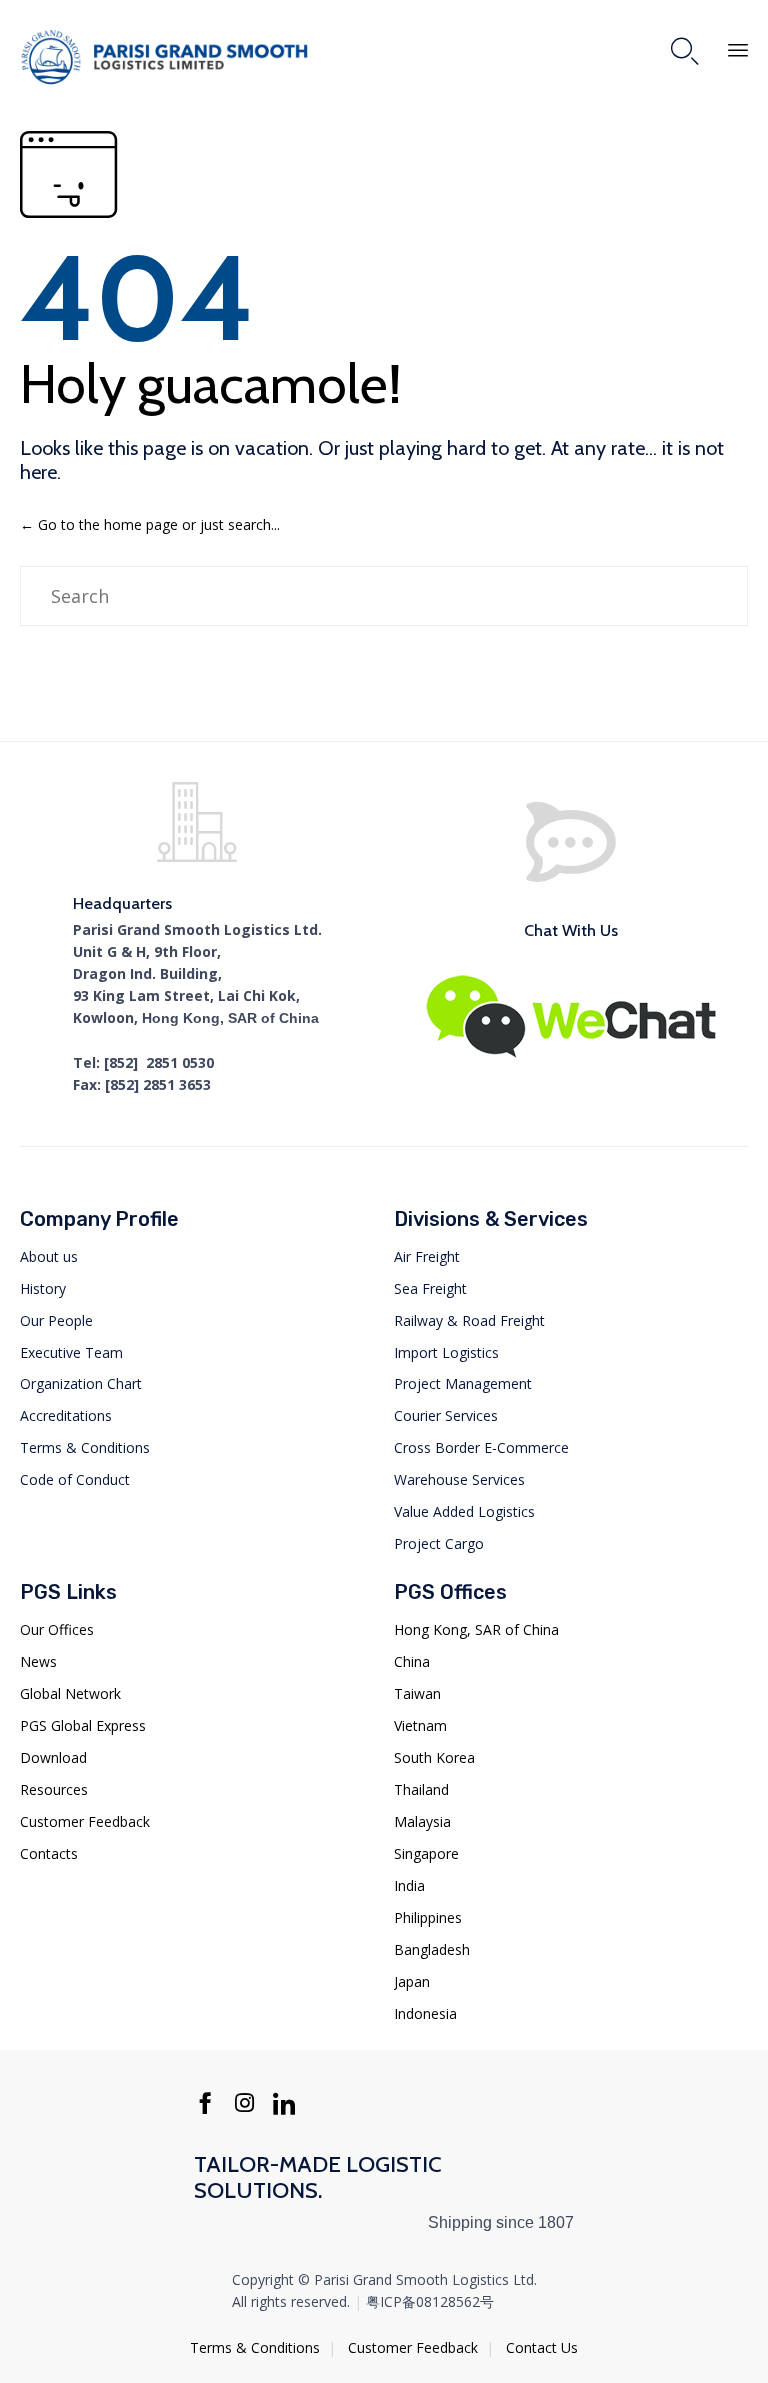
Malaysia (422, 1821)
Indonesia (425, 2013)
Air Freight (427, 1256)
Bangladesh (432, 1949)
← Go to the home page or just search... (150, 524)
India (409, 1885)
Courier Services (446, 1415)
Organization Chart (81, 1383)
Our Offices (57, 1629)
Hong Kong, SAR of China (476, 1629)
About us (49, 1256)
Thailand (421, 1789)
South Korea (434, 1757)
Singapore (426, 1853)
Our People (56, 1320)
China (412, 1661)
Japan (412, 1981)
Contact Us (542, 2347)
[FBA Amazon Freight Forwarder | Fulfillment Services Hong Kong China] (170, 57)
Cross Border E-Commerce (481, 1447)
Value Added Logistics (464, 1511)
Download (53, 1757)
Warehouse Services (459, 1479)
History (43, 1288)
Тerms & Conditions (255, 2347)
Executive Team (71, 1352)
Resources (54, 1789)
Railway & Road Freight (469, 1320)
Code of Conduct (75, 1479)
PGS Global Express (83, 1725)
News (38, 1661)
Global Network (70, 1693)
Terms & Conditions (85, 1447)
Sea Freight (430, 1288)
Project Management (463, 1383)
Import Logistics (446, 1352)
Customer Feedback (85, 1821)
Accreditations (66, 1415)
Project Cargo (439, 1543)
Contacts (49, 1853)
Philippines (428, 1917)
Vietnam (420, 1725)
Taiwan (417, 1693)
